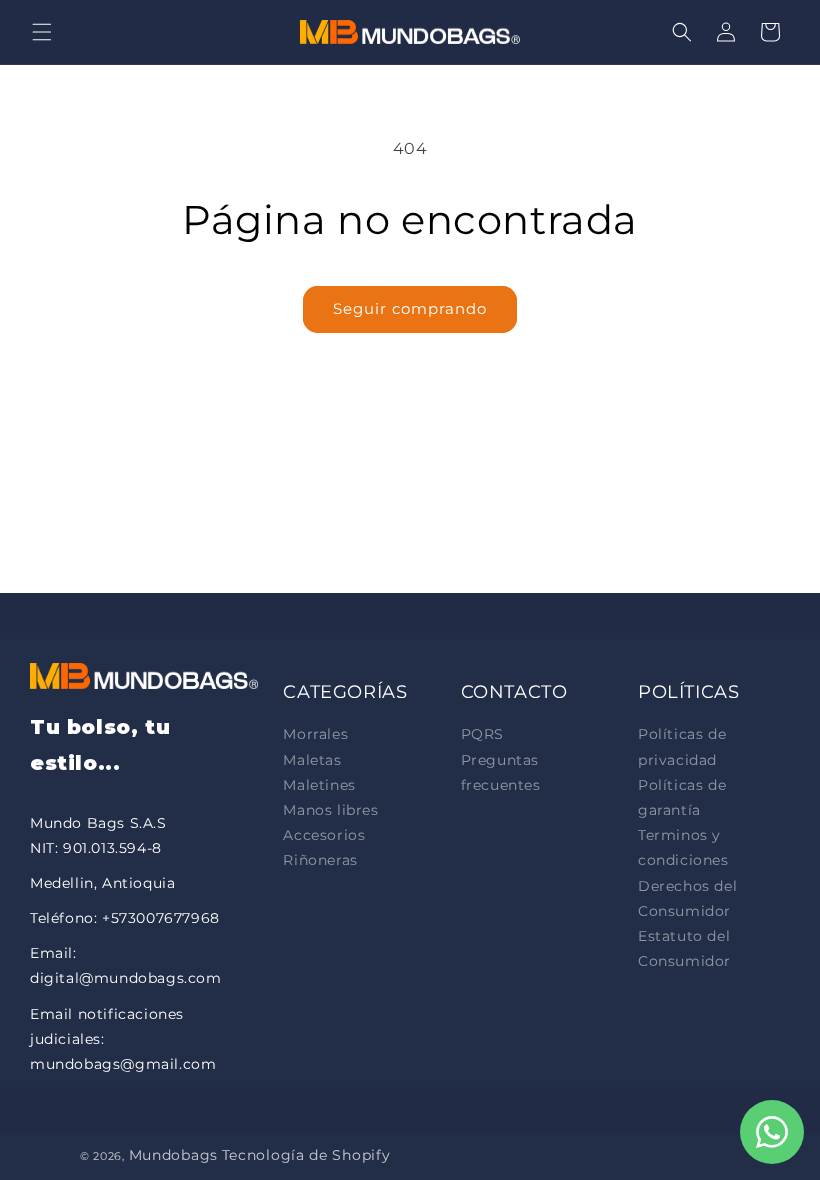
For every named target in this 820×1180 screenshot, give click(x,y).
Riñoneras (320, 860)
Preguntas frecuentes (501, 772)
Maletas (312, 760)
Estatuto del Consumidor (684, 948)
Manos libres (330, 810)
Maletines (319, 785)
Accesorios (324, 835)
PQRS (482, 734)
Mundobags (173, 1155)
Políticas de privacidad (682, 746)
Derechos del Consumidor (687, 898)
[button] (42, 32)
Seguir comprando (410, 308)
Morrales (315, 734)
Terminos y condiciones (683, 847)
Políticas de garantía (682, 797)
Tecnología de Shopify (306, 1155)
